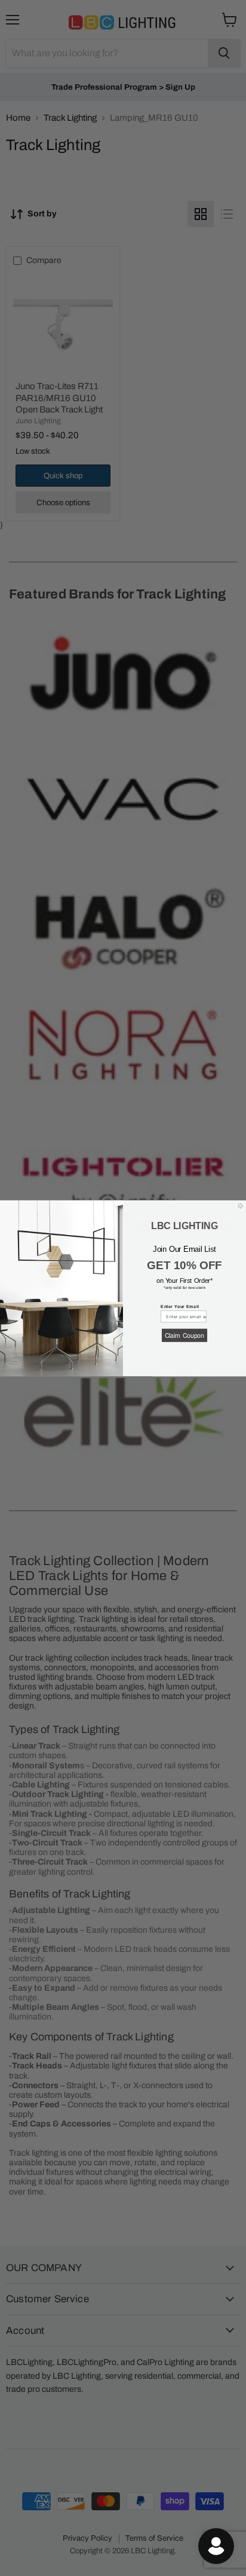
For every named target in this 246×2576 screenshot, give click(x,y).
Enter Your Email (180, 1306)
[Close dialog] (240, 1206)
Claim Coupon (184, 1335)
